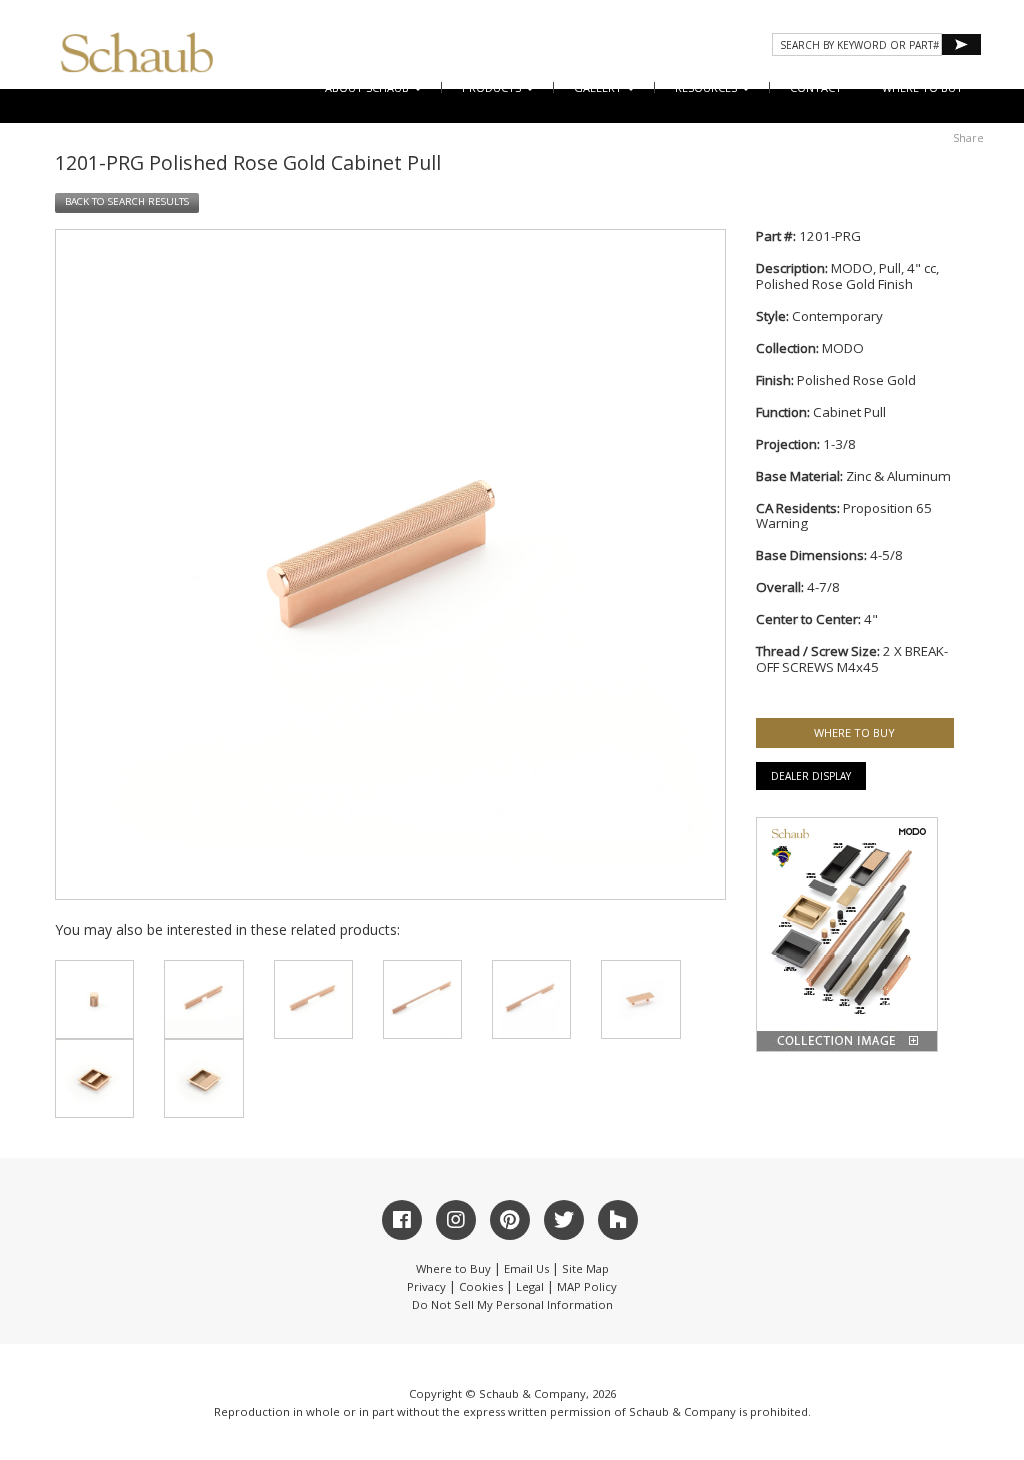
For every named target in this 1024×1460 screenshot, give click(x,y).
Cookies (481, 1286)
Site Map (585, 1268)
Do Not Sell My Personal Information (512, 1304)
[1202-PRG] (203, 999)
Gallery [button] (599, 87)
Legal (530, 1286)
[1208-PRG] (203, 1078)
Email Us (526, 1268)
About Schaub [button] (368, 87)
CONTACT (816, 87)
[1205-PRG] (422, 999)
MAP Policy (587, 1286)
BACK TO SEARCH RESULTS (127, 201)
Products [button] (493, 87)
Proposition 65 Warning (844, 516)
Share (968, 137)
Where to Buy (453, 1268)
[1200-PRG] (94, 999)
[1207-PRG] (94, 1078)
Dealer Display (811, 776)
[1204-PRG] (531, 999)
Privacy (426, 1286)
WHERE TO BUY (922, 87)
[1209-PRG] (640, 999)
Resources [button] (707, 87)
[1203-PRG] (313, 999)
